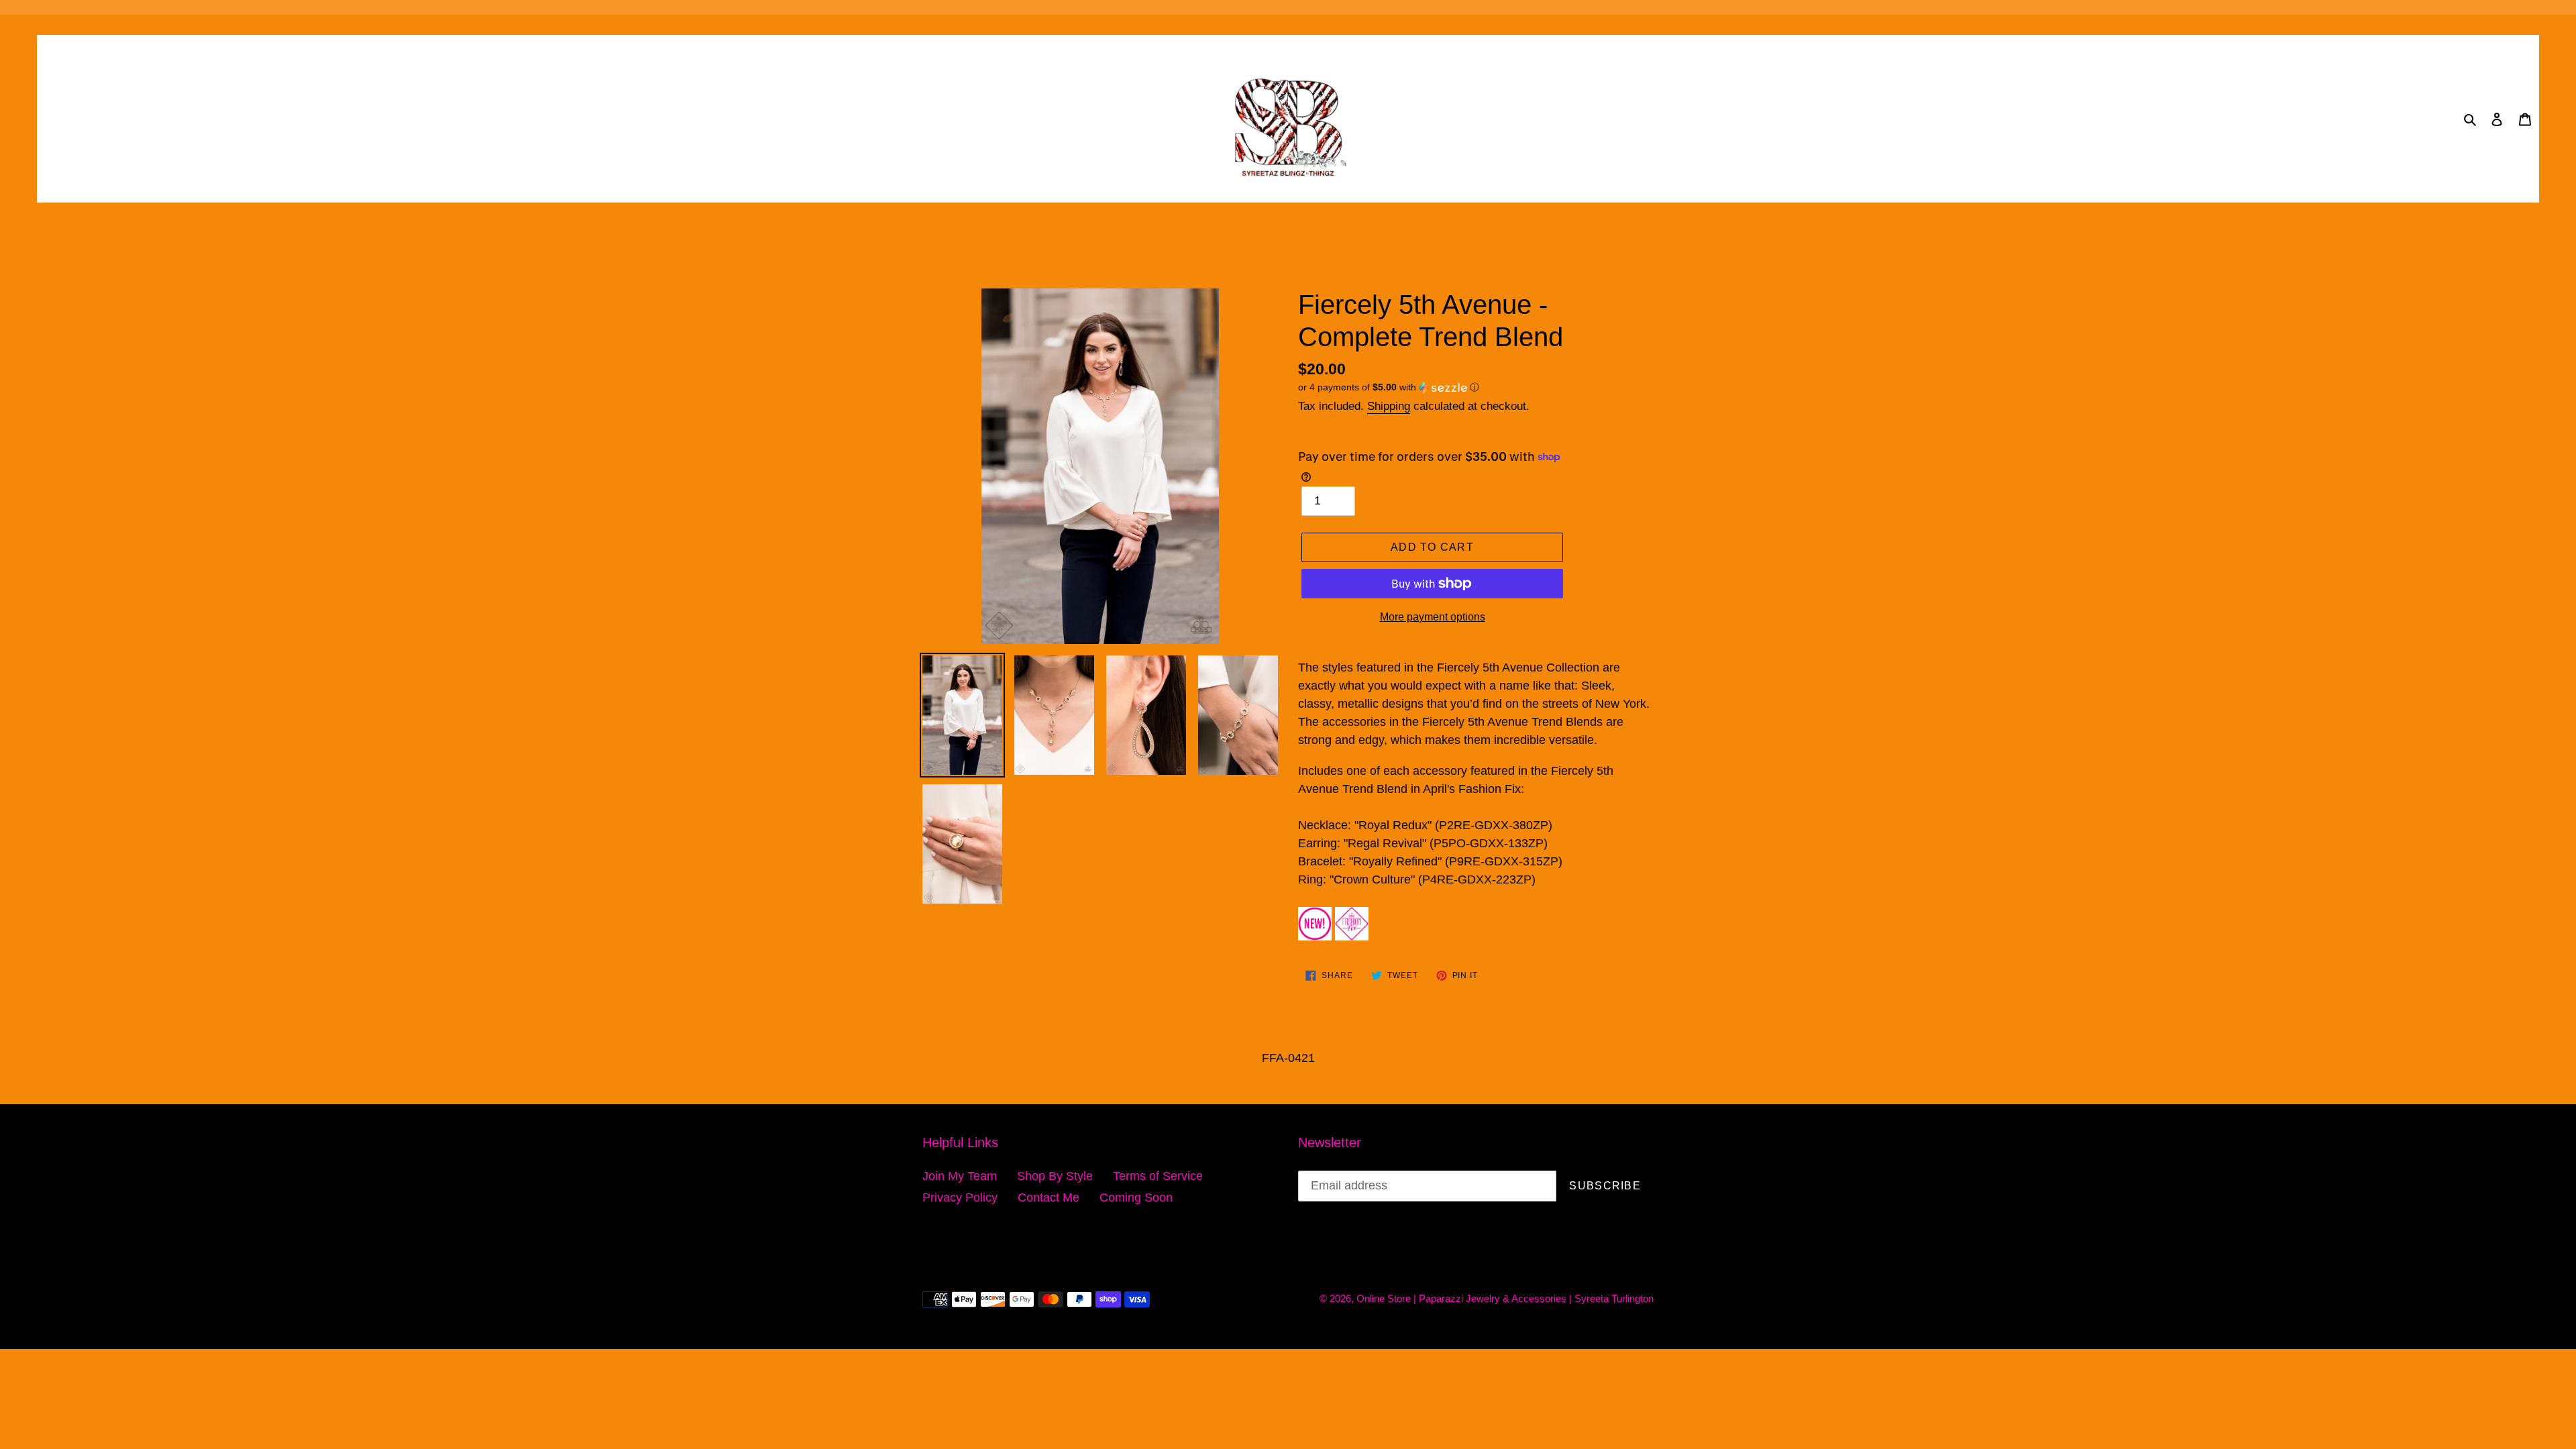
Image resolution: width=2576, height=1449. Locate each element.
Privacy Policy (960, 1197)
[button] (1389, 387)
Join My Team (960, 1176)
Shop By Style (1055, 1176)
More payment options (1433, 617)
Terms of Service (1158, 1176)
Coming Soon (1136, 1197)
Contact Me (1049, 1197)
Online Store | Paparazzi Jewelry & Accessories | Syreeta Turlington (1505, 1298)
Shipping (1389, 406)
